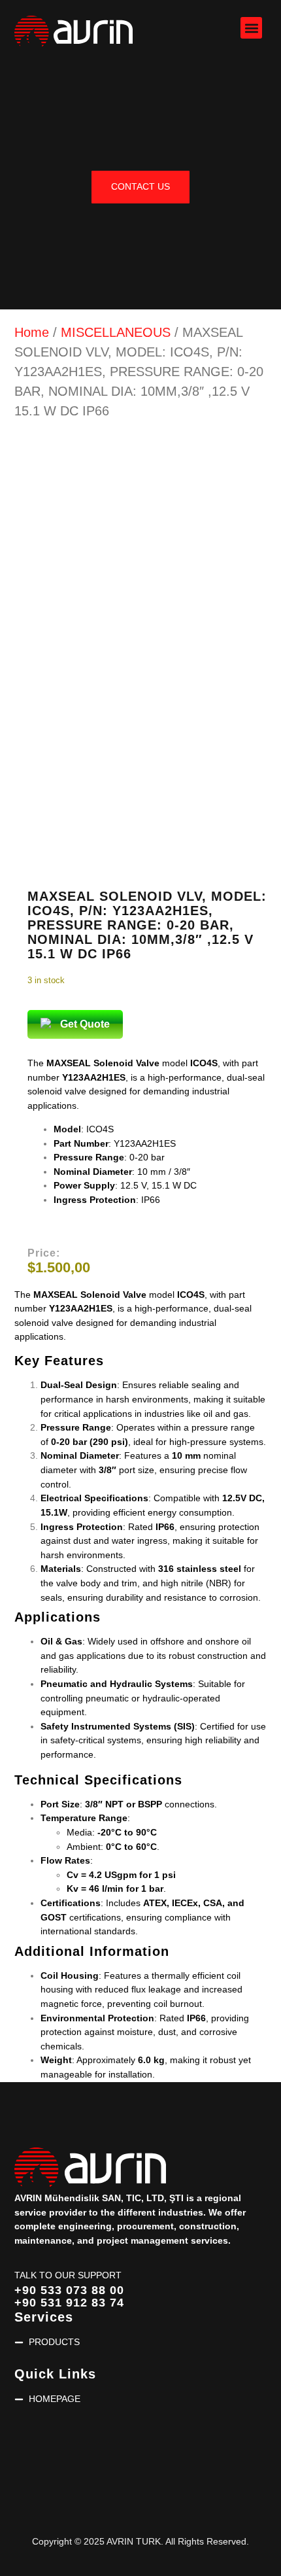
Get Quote (85, 1024)
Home (32, 332)
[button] (251, 28)
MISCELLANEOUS (116, 332)
